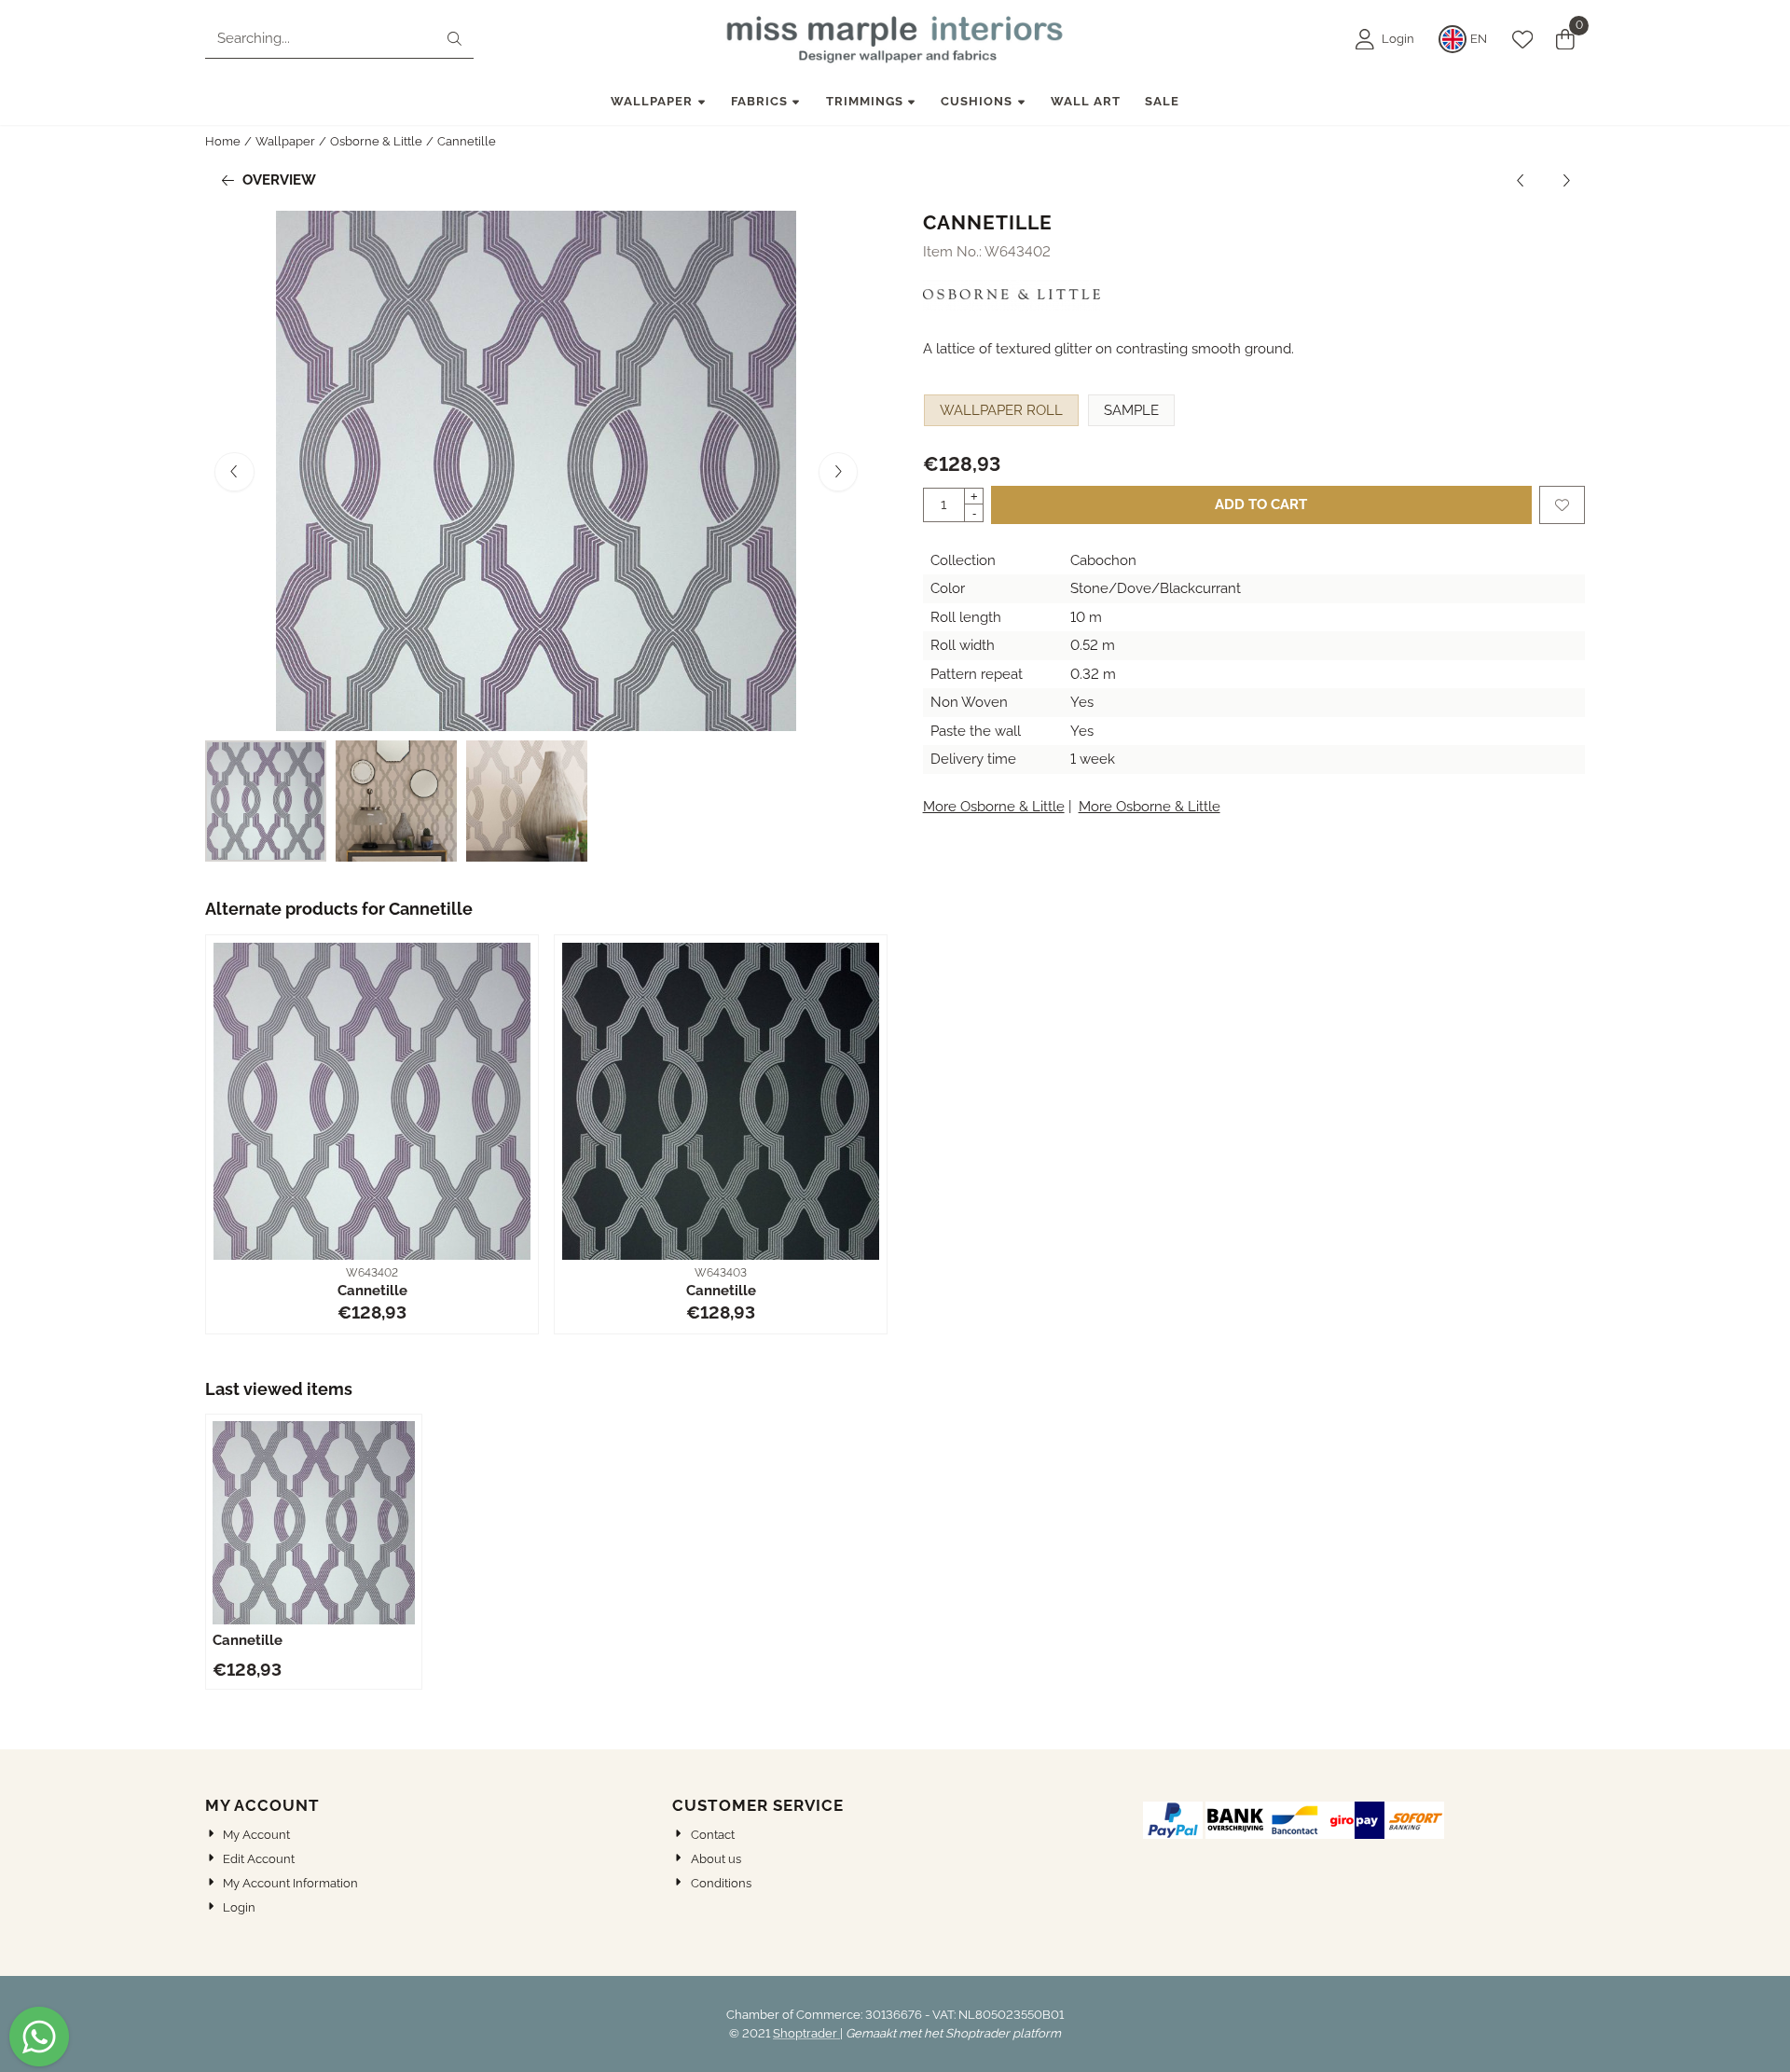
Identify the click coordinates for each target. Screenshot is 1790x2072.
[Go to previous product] (1521, 180)
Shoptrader (806, 2033)
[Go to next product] (1567, 180)
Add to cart (1261, 504)
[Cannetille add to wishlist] (1562, 505)
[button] (1385, 39)
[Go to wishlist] (1522, 39)
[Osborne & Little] (1012, 306)
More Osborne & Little (994, 807)
